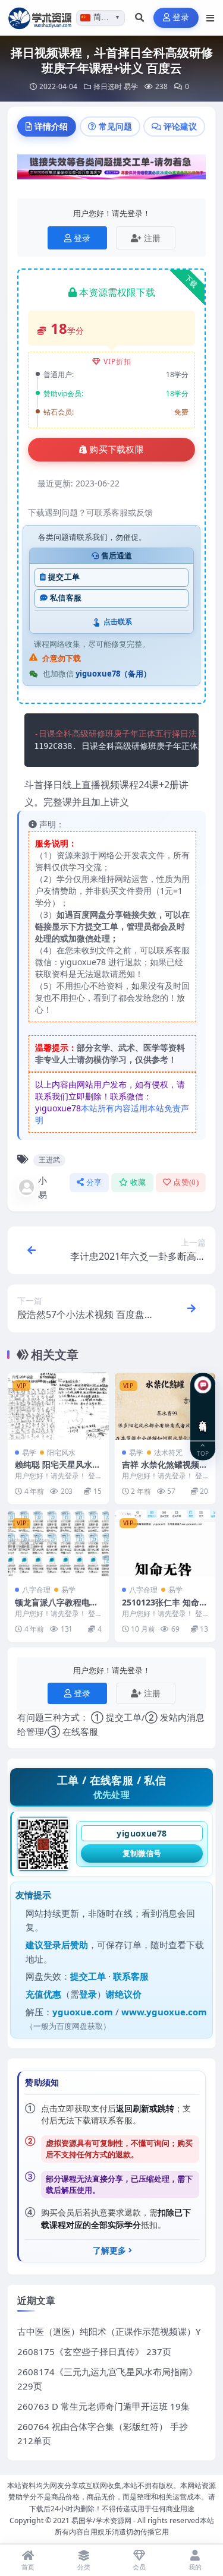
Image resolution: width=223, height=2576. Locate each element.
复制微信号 (142, 1853)
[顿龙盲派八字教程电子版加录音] (58, 1543)
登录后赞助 (66, 1945)
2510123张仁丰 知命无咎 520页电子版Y (165, 1608)
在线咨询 (203, 1417)
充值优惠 (43, 1994)
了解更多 (109, 2251)
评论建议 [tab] (180, 126)
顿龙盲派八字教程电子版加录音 (56, 1608)
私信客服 (66, 598)
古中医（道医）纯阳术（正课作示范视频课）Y (109, 2331)
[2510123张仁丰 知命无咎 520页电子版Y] (165, 1543)
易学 (131, 86)
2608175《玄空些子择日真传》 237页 (94, 2351)
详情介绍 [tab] (51, 126)
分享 (94, 1182)
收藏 (138, 1182)
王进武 (49, 1160)
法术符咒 (168, 1453)
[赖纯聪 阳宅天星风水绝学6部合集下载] (58, 1406)
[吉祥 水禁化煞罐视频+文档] (165, 1406)
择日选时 (108, 86)
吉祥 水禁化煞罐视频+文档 (161, 1470)
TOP (203, 1453)
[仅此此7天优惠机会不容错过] (111, 170)
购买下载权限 (117, 450)
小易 (43, 1187)
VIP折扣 (117, 361)
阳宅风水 (61, 1453)
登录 (181, 18)
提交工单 (64, 577)
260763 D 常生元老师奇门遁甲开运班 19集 (103, 2406)
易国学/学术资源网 (101, 2520)
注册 (152, 238)
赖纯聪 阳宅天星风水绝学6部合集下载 (58, 1470)
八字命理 (36, 1590)
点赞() (186, 1182)
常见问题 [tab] (115, 126)
